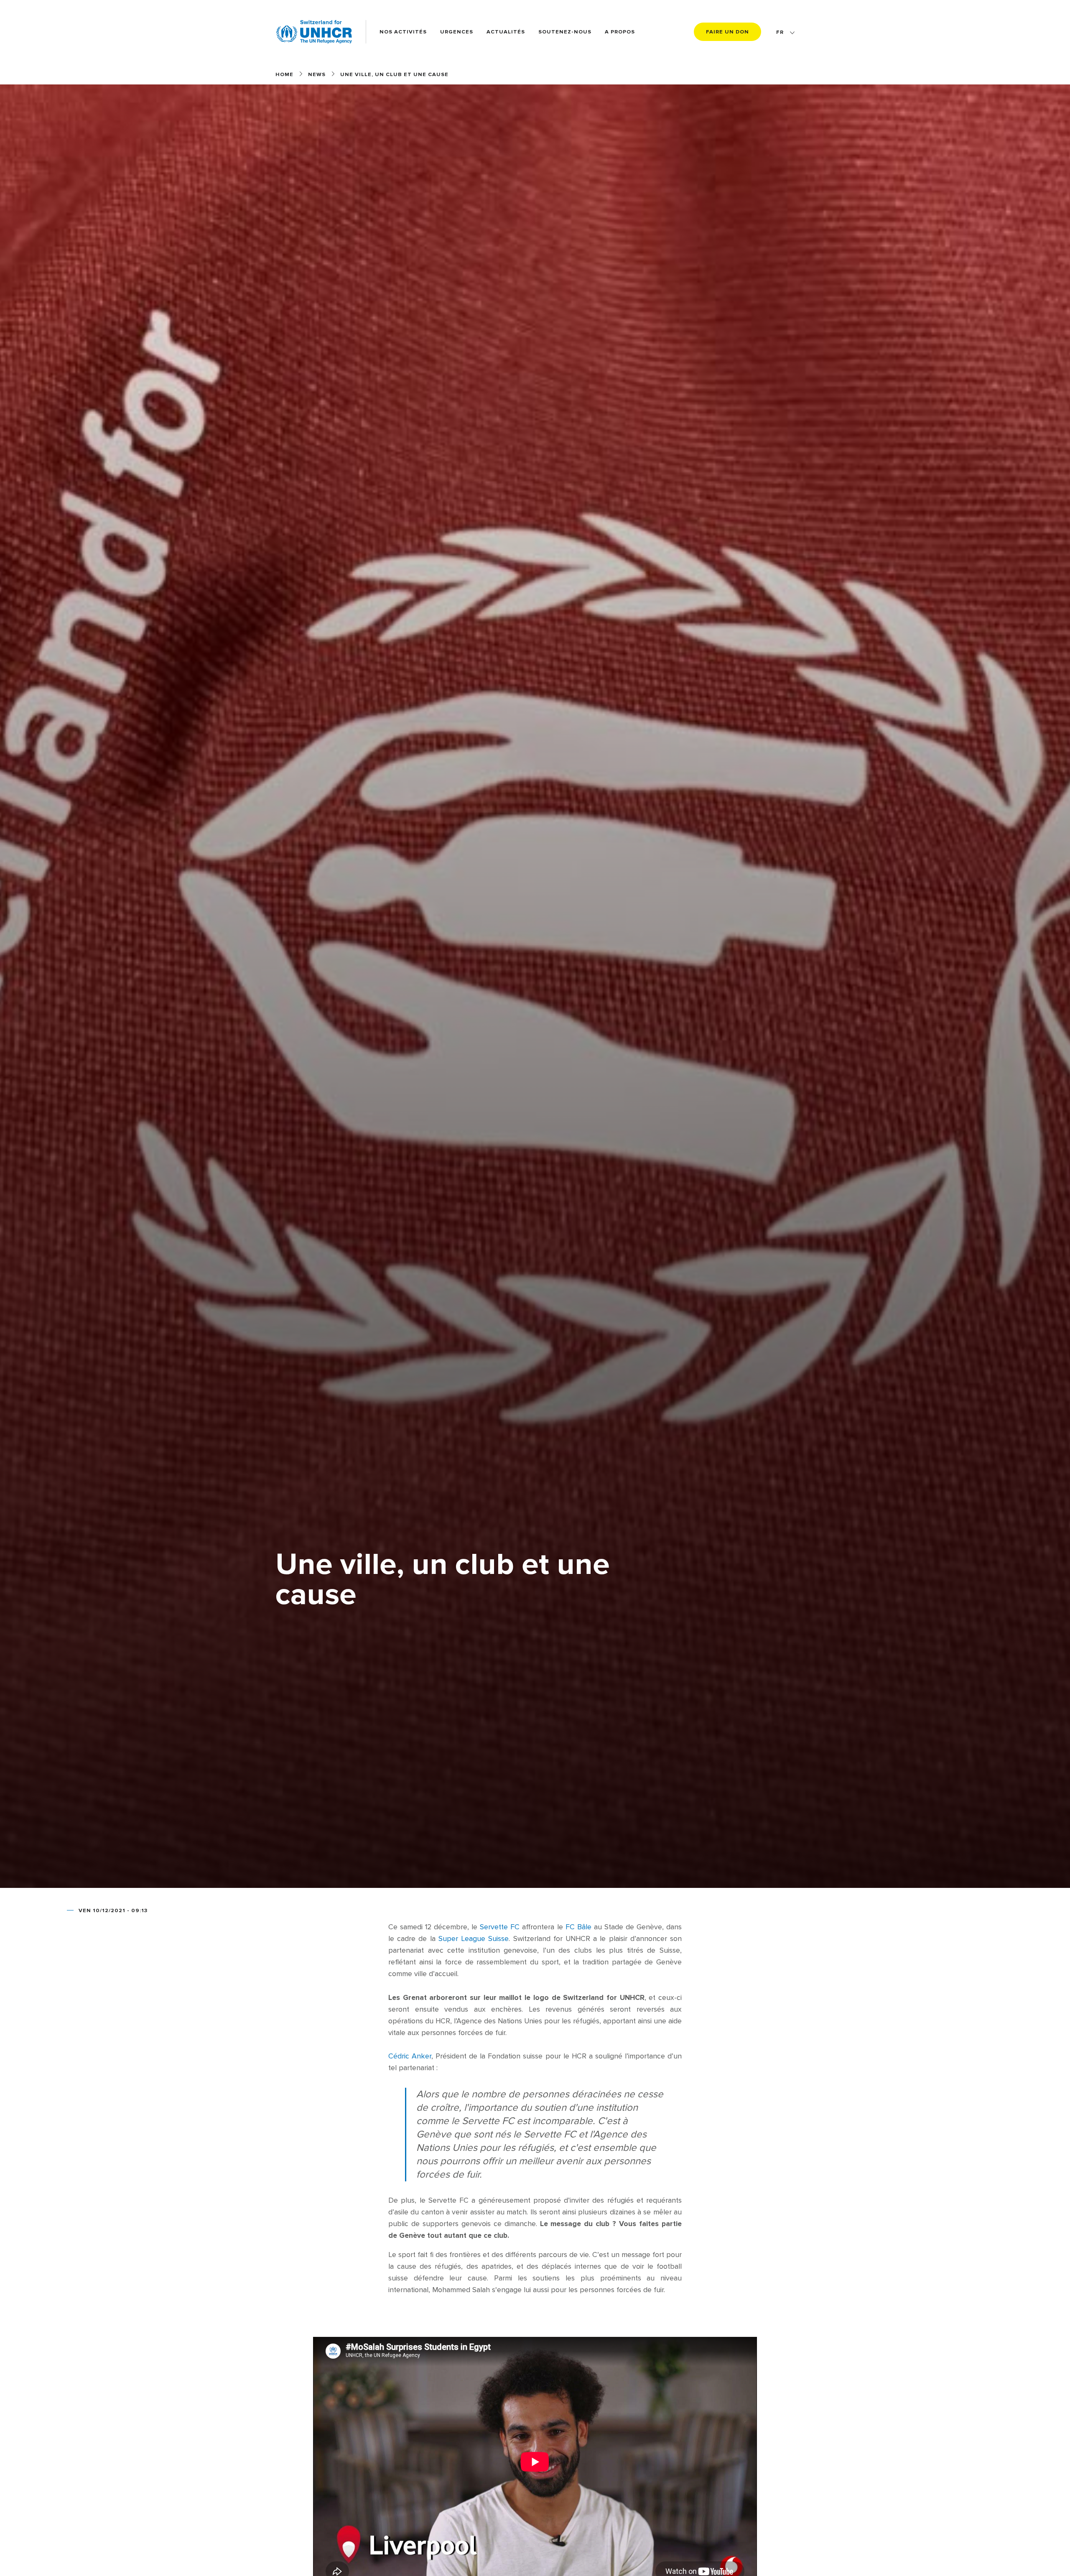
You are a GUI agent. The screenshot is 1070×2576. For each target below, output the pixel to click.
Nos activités (403, 32)
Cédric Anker (410, 2056)
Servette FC (500, 1927)
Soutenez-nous (565, 32)
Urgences (457, 32)
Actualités (506, 32)
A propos (620, 32)
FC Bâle (578, 1927)
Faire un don (727, 32)
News (317, 74)
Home (284, 74)
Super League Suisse (474, 1939)
